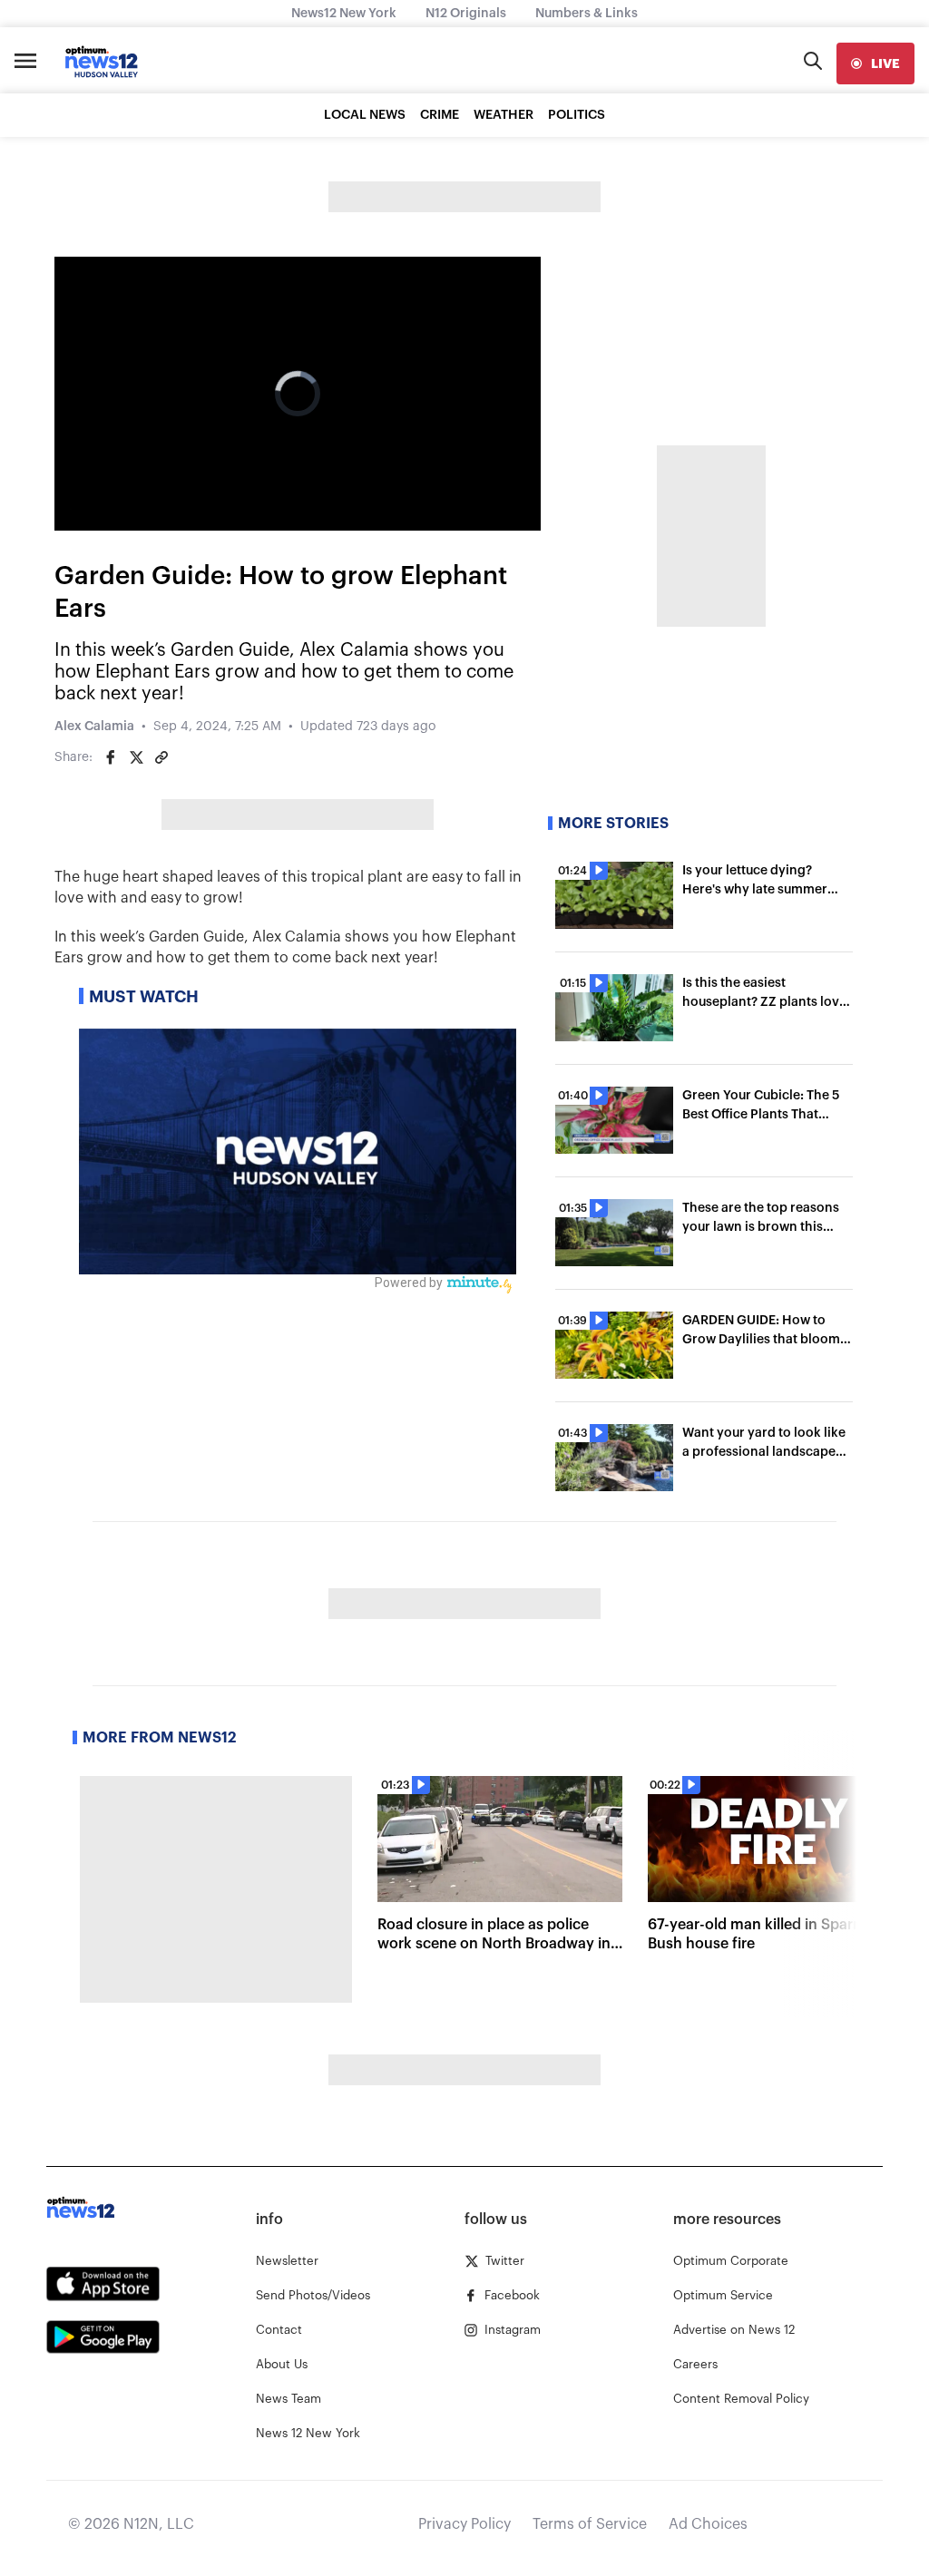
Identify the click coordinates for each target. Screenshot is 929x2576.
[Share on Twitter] (136, 757)
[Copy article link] (161, 757)
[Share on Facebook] (111, 757)
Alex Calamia (94, 727)
